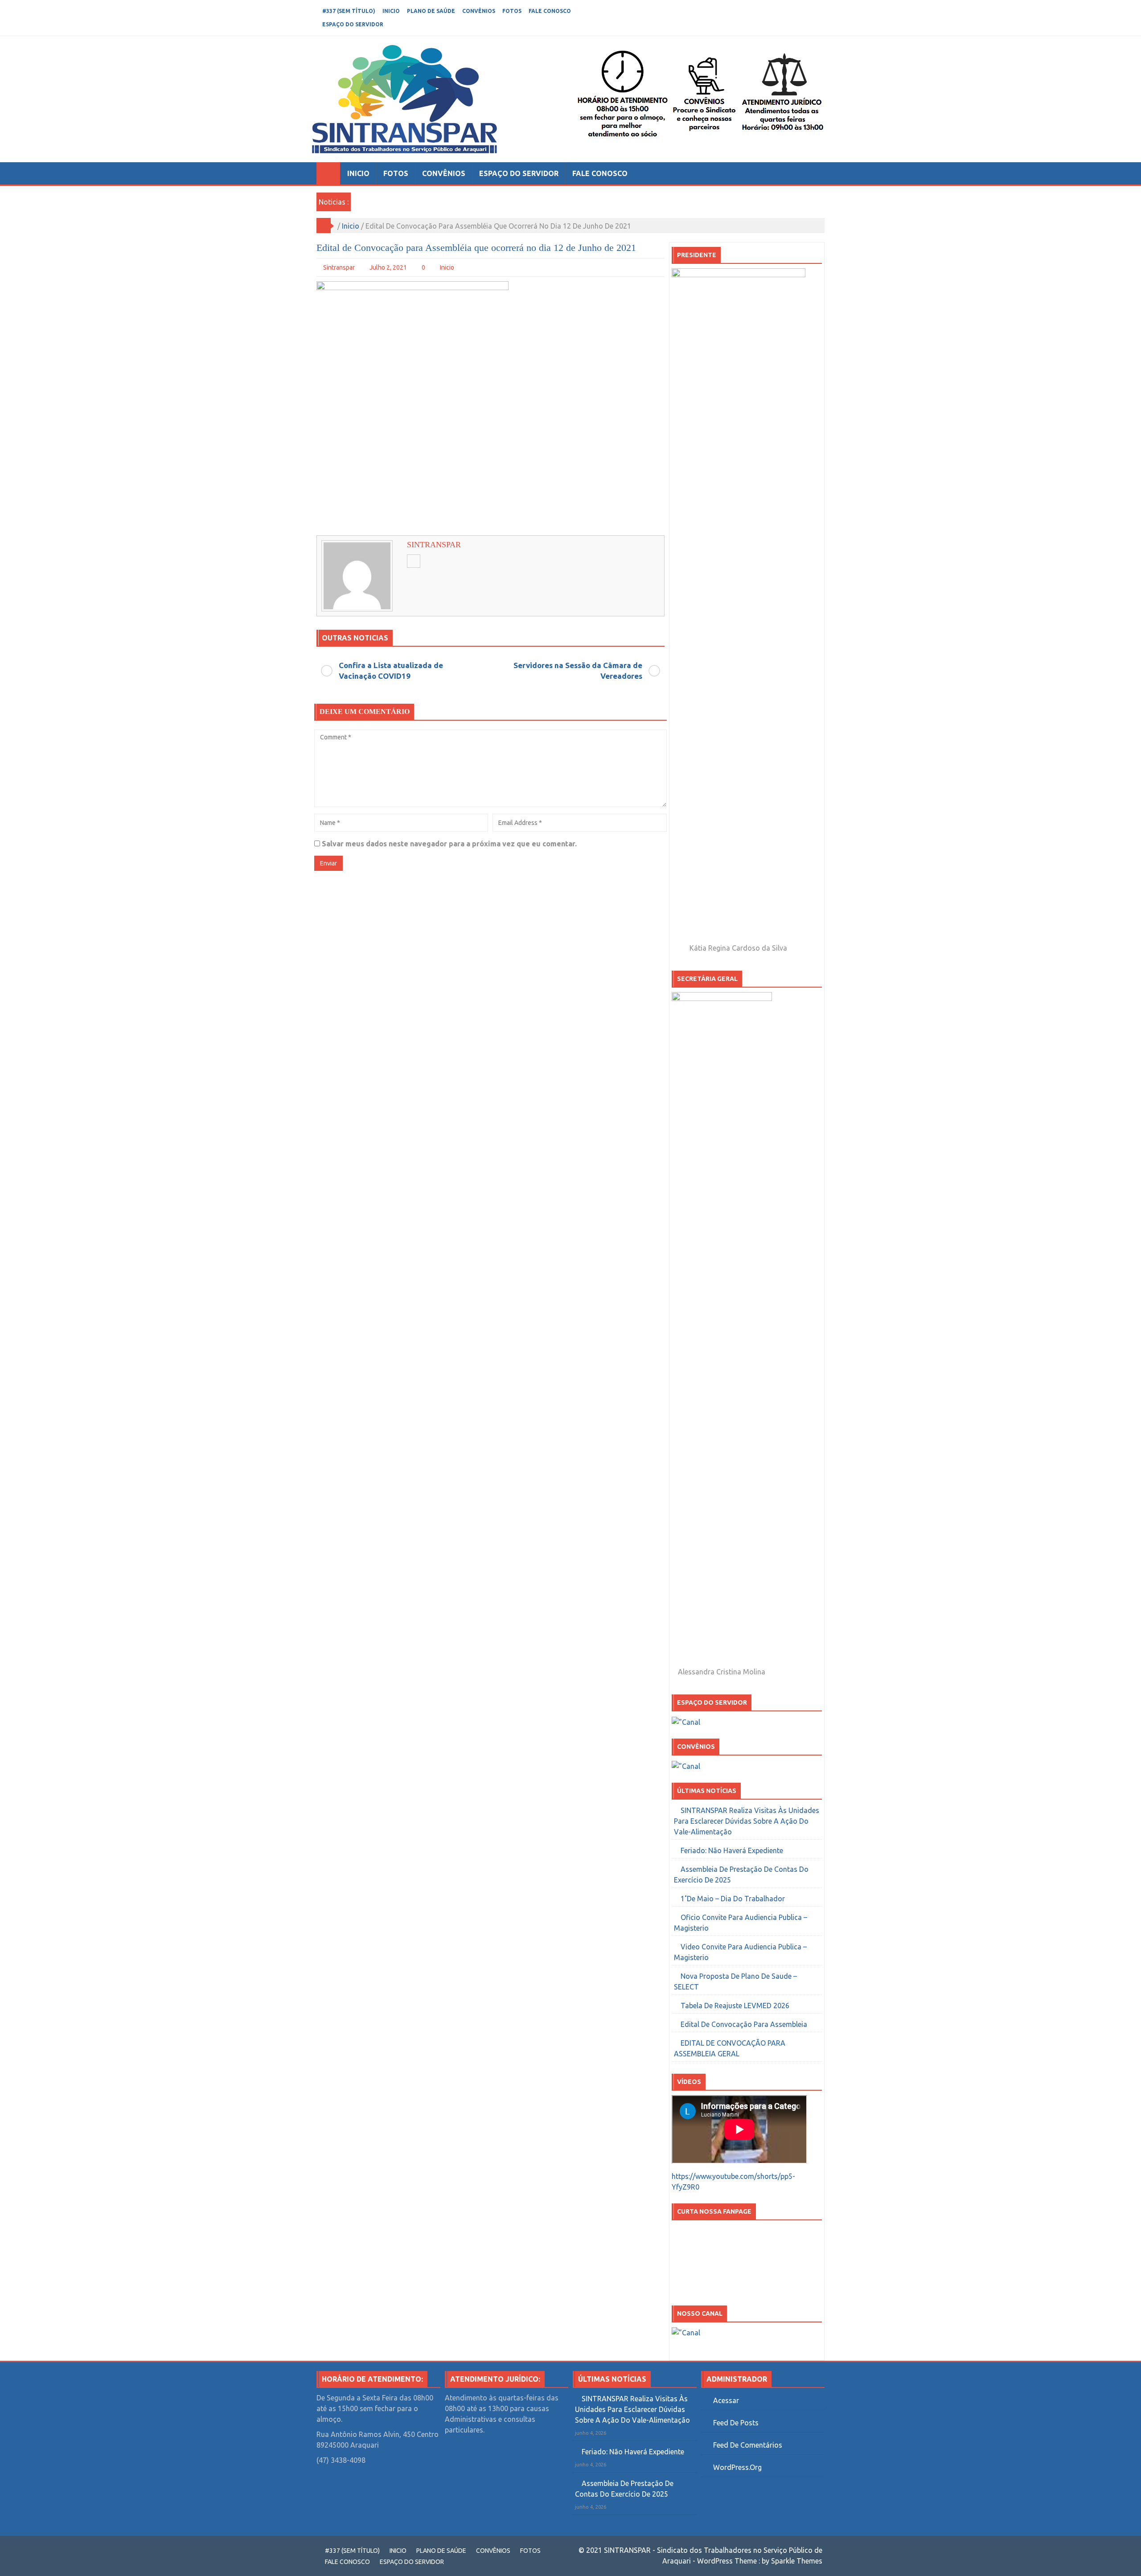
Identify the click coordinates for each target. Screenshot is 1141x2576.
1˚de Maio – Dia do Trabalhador (733, 1899)
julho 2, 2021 (388, 267)
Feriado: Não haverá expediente (732, 1850)
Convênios (479, 11)
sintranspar (339, 267)
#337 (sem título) (349, 11)
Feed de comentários (748, 2445)
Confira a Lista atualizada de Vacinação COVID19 (391, 671)
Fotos (512, 11)
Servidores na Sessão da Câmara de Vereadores (578, 671)
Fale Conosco (550, 11)
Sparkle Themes (797, 2561)
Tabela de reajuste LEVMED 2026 (735, 2006)
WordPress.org (737, 2467)
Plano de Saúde (431, 11)
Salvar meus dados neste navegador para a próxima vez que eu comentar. (449, 844)
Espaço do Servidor (353, 24)
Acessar (726, 2400)
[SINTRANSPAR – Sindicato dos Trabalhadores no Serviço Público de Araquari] (328, 173)
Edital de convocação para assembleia (744, 2024)
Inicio (391, 11)
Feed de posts (736, 2423)
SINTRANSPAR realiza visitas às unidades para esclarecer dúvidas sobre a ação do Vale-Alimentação (747, 1821)
